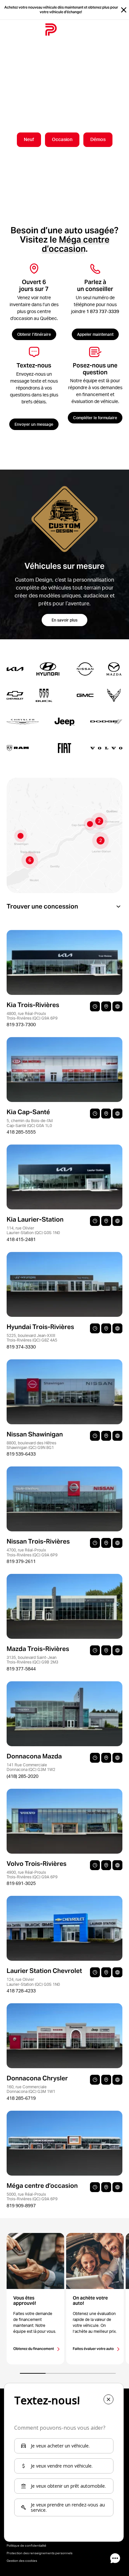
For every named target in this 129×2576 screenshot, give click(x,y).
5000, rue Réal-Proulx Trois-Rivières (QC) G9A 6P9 (32, 2197)
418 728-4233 (21, 1991)
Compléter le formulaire (95, 418)
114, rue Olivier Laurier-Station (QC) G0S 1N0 (33, 1230)
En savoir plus (64, 620)
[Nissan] (79, 669)
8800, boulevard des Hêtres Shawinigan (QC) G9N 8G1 (31, 1445)
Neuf (29, 139)
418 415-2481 (21, 1239)
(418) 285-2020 (22, 1776)
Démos (98, 139)
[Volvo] (104, 748)
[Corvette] (108, 695)
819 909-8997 (21, 2206)
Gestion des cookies (22, 2561)
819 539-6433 (21, 1454)
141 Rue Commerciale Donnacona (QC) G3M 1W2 (31, 1767)
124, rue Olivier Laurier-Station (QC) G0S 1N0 (33, 1982)
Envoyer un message (34, 424)
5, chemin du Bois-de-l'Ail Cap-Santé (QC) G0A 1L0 (30, 1123)
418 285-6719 (21, 2098)
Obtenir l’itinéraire (34, 334)
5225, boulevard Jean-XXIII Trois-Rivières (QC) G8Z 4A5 (32, 1338)
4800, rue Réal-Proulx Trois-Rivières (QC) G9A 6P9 (32, 1016)
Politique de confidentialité (26, 2545)
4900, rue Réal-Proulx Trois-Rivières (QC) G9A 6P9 (32, 1875)
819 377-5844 (21, 1669)
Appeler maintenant (95, 334)
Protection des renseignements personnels (40, 2553)
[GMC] (79, 695)
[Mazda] (108, 669)
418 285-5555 (21, 1132)
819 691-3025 (21, 1883)
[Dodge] (104, 722)
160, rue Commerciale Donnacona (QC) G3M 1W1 (31, 2089)
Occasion (62, 139)
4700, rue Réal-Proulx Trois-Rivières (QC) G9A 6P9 (32, 1552)
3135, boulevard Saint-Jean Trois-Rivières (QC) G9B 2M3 (32, 1660)
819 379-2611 (21, 1561)
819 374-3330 (21, 1347)
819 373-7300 (21, 1025)
